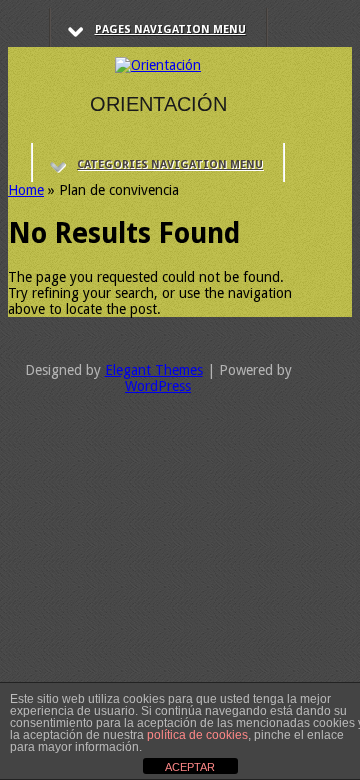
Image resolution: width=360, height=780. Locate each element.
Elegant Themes (154, 370)
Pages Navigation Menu (170, 29)
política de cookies (197, 735)
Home (26, 190)
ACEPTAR (190, 767)
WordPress (158, 386)
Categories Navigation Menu (170, 164)
